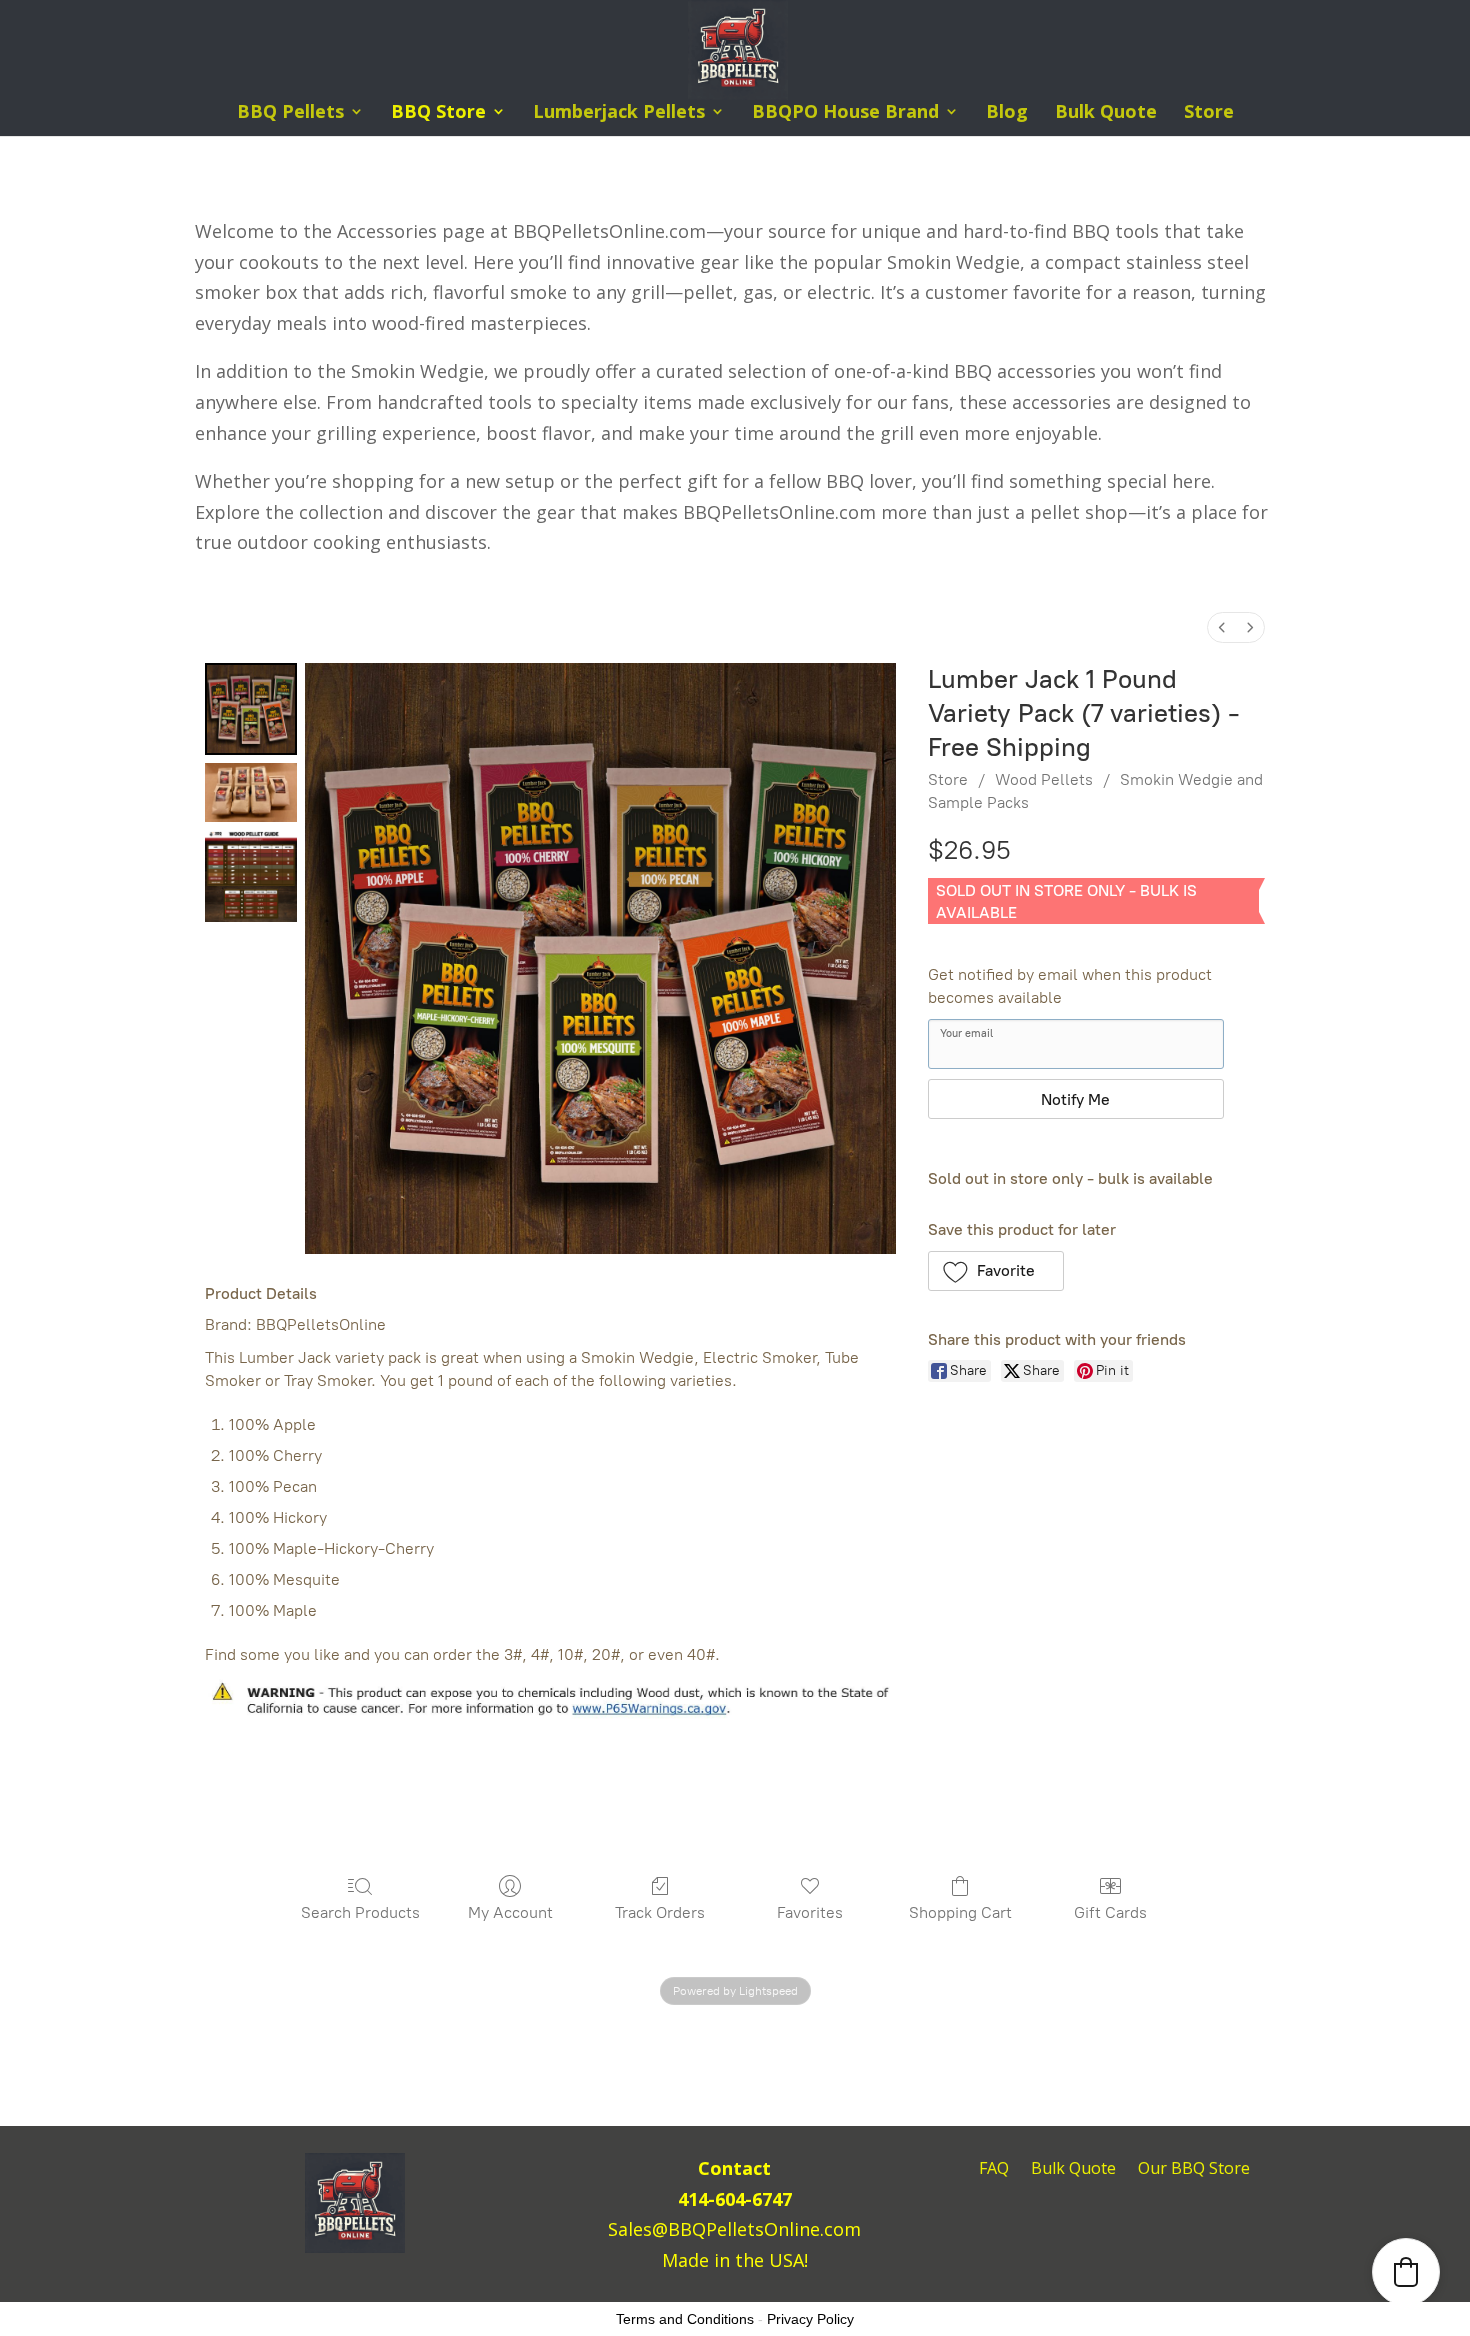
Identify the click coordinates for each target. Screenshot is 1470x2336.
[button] (996, 1271)
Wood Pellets (1044, 779)
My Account (510, 1912)
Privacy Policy (810, 2319)
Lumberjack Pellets (619, 113)
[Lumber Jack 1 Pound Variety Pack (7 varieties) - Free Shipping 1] (251, 792)
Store (1209, 113)
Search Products (360, 1912)
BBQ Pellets (290, 113)
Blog (1007, 113)
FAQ (994, 2170)
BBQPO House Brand (845, 113)
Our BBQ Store (1194, 2170)
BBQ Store (438, 113)
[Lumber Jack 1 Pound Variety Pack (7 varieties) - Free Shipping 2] (251, 876)
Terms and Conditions (685, 2319)
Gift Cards (1110, 1912)
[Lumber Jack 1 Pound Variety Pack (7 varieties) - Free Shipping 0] (251, 709)
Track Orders (660, 1912)
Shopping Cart (960, 1912)
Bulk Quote (1106, 113)
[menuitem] (1222, 627)
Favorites (810, 1912)
